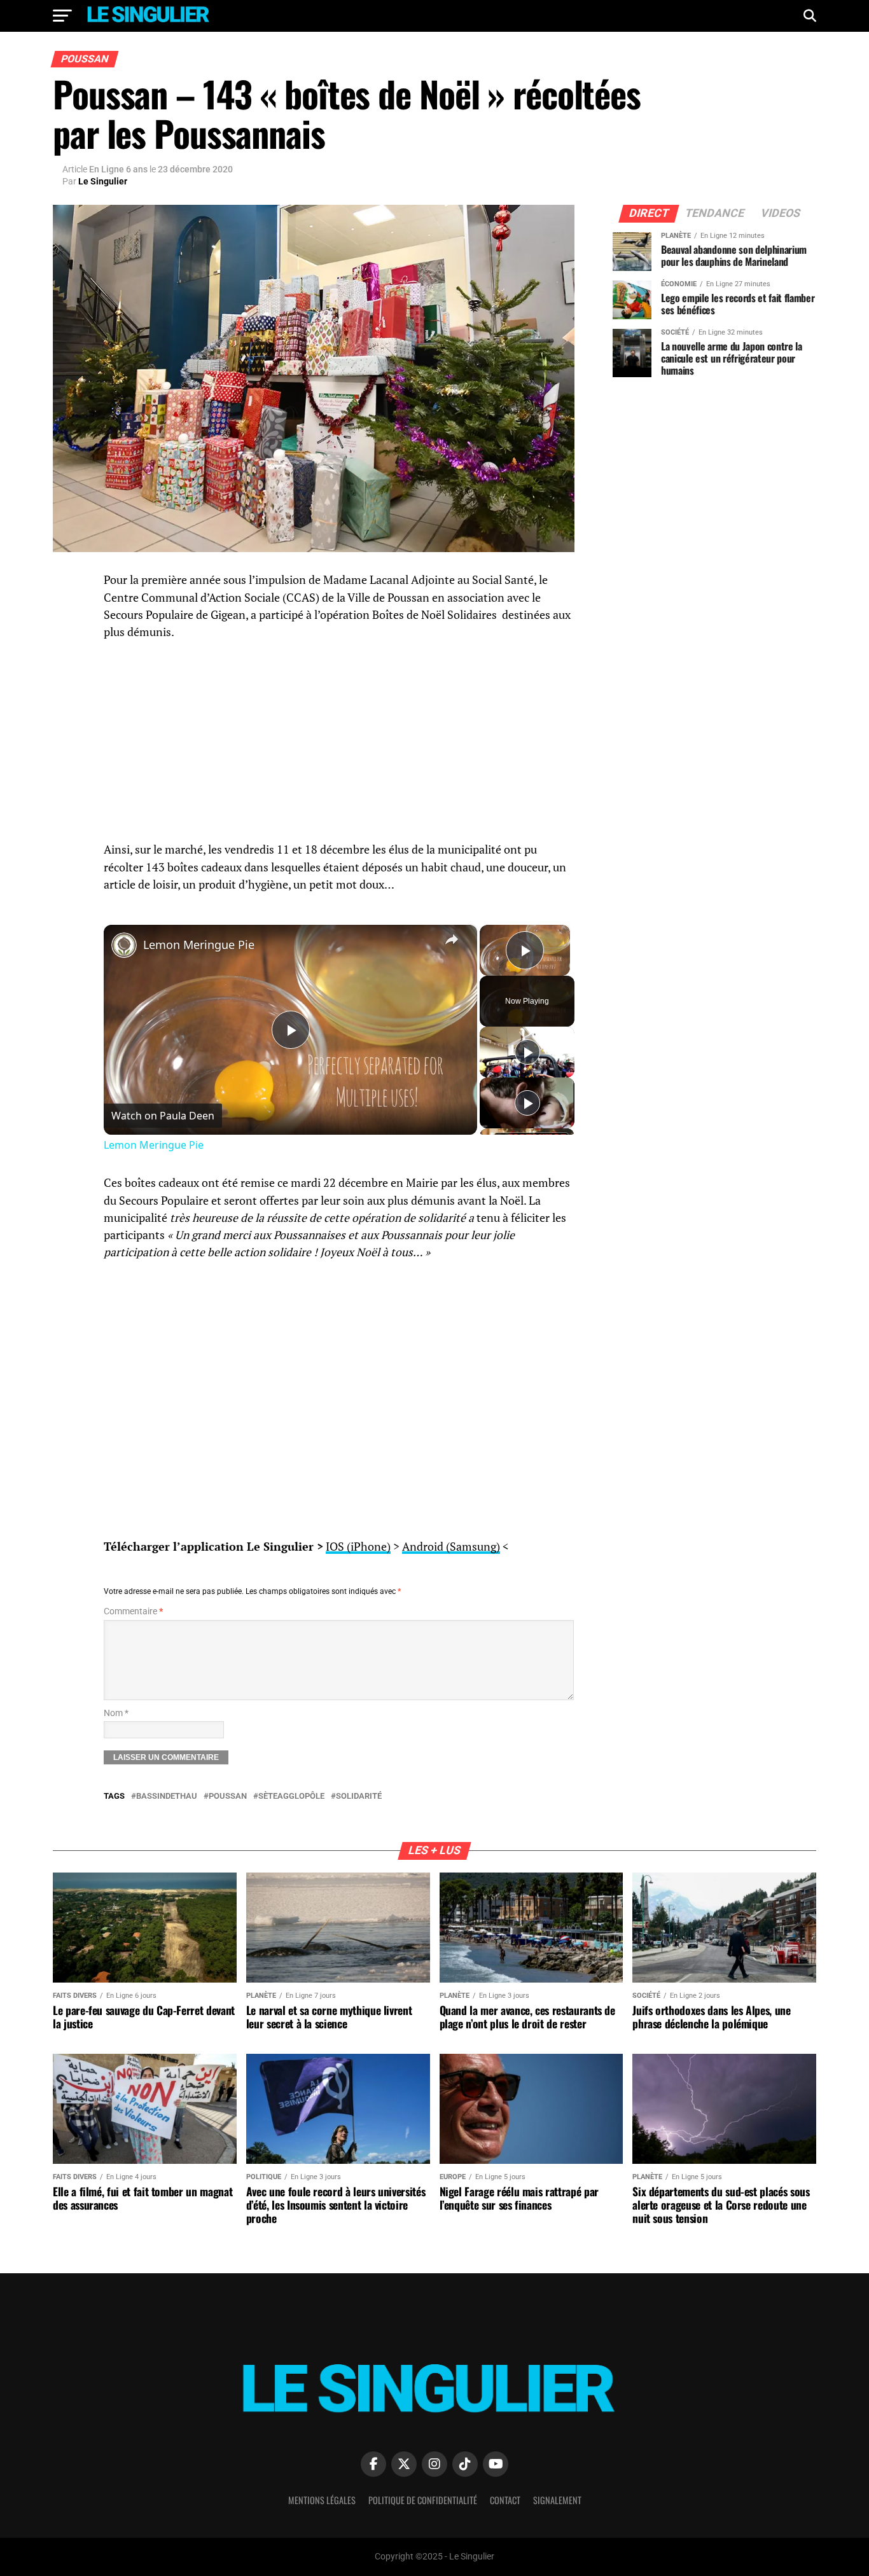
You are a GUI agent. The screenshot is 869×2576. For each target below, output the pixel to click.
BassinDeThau (167, 1797)
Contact (505, 2500)
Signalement (557, 2500)
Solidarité (359, 1797)
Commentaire (133, 1611)
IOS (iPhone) (358, 1547)
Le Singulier (103, 181)
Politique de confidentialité (423, 2500)
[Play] (527, 1052)
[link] (124, 945)
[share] (452, 939)
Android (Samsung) (451, 1547)
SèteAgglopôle (291, 1797)
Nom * (116, 1713)
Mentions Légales (322, 2500)
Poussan (228, 1797)
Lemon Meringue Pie (199, 945)
